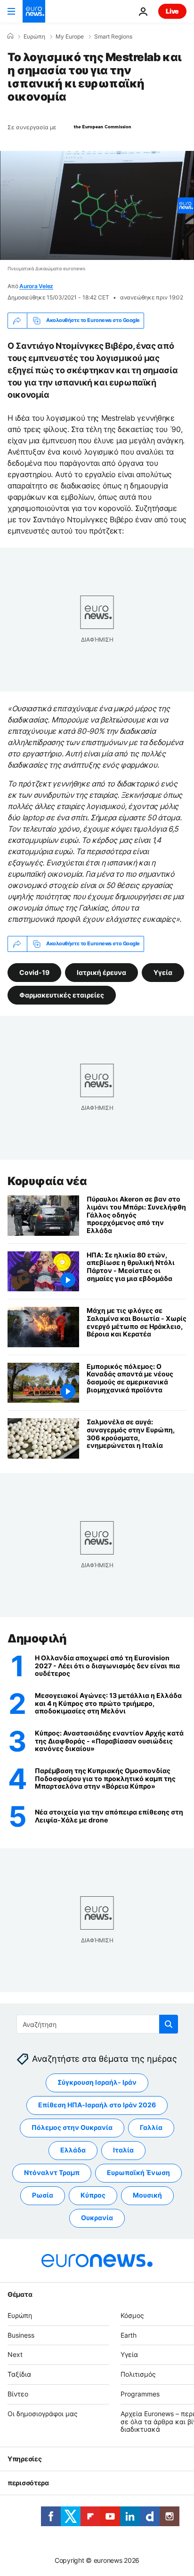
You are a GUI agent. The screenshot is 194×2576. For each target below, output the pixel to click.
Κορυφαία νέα (47, 1181)
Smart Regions (113, 37)
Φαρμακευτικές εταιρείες (62, 994)
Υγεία (163, 972)
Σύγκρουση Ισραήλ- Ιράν (97, 2083)
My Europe (70, 37)
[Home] (10, 36)
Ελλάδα (73, 2150)
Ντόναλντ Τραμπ (52, 2173)
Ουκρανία (97, 2218)
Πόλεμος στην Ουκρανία (72, 2128)
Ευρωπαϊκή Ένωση (138, 2173)
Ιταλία (123, 2150)
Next (15, 2355)
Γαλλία (151, 2128)
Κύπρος (93, 2195)
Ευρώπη (34, 37)
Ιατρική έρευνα (101, 972)
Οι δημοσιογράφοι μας (43, 2414)
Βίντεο (18, 2394)
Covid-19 (34, 972)
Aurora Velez (36, 286)
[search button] (169, 2024)
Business (21, 2335)
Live (172, 11)
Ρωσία (43, 2195)
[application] (97, 205)
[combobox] (97, 2024)
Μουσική (147, 2195)
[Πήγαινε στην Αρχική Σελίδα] (34, 11)
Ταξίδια (19, 2374)
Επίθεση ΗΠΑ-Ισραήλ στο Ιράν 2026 (97, 2105)
